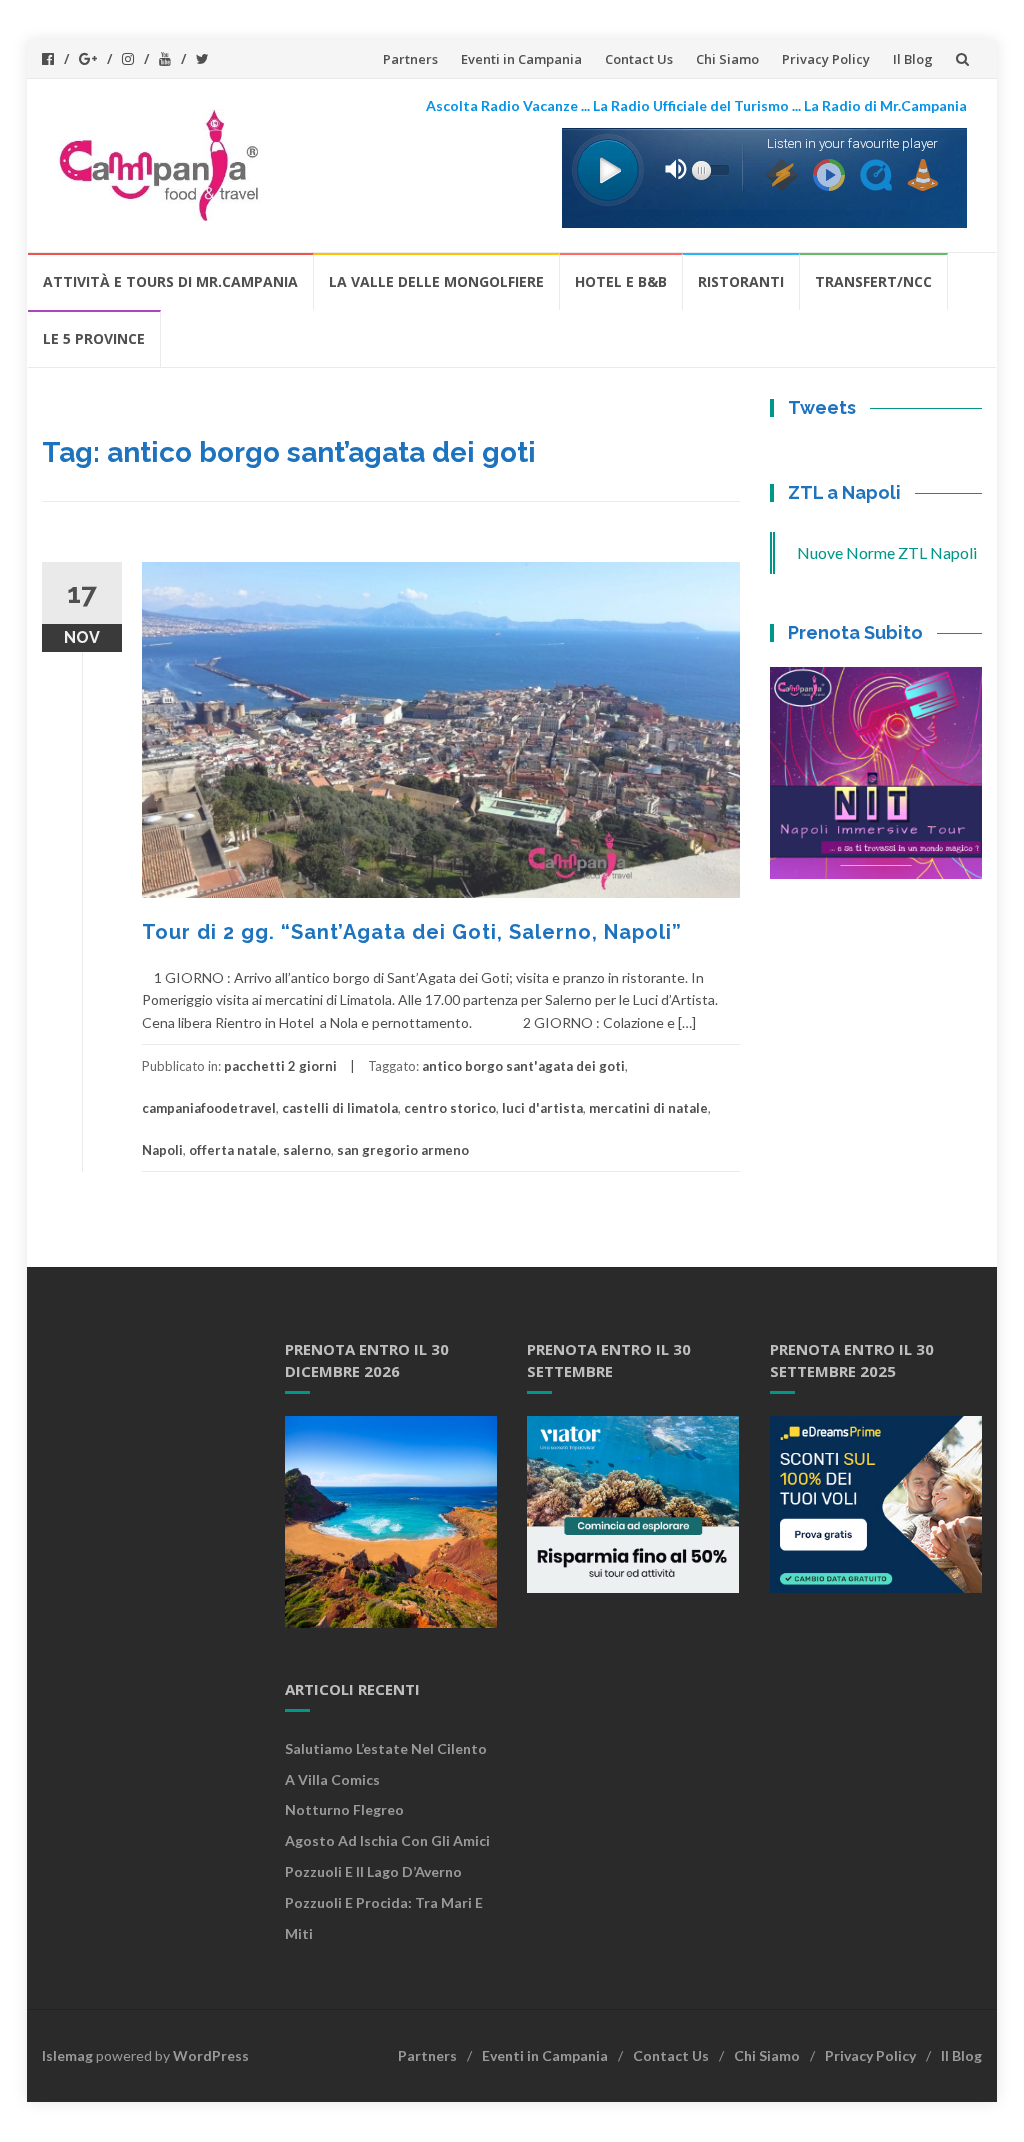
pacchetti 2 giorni (280, 1066)
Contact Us (639, 59)
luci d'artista (542, 1108)
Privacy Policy (826, 59)
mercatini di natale (648, 1108)
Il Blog (913, 59)
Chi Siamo (727, 59)
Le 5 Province (94, 338)
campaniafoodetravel (209, 1108)
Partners (410, 59)
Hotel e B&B (621, 281)
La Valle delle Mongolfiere (436, 281)
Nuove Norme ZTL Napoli (887, 552)
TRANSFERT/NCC (873, 281)
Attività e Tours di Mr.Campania (170, 281)
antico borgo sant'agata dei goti (523, 1066)
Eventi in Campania (521, 59)
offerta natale (233, 1150)
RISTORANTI (741, 281)
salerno (307, 1150)
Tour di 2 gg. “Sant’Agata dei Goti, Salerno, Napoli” (412, 932)
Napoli (162, 1150)
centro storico (450, 1108)
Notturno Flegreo (344, 1809)
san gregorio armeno (403, 1150)
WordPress (211, 2055)
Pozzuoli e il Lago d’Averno (375, 1871)
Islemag (67, 2055)
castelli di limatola (340, 1108)
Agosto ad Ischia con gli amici (387, 1840)
